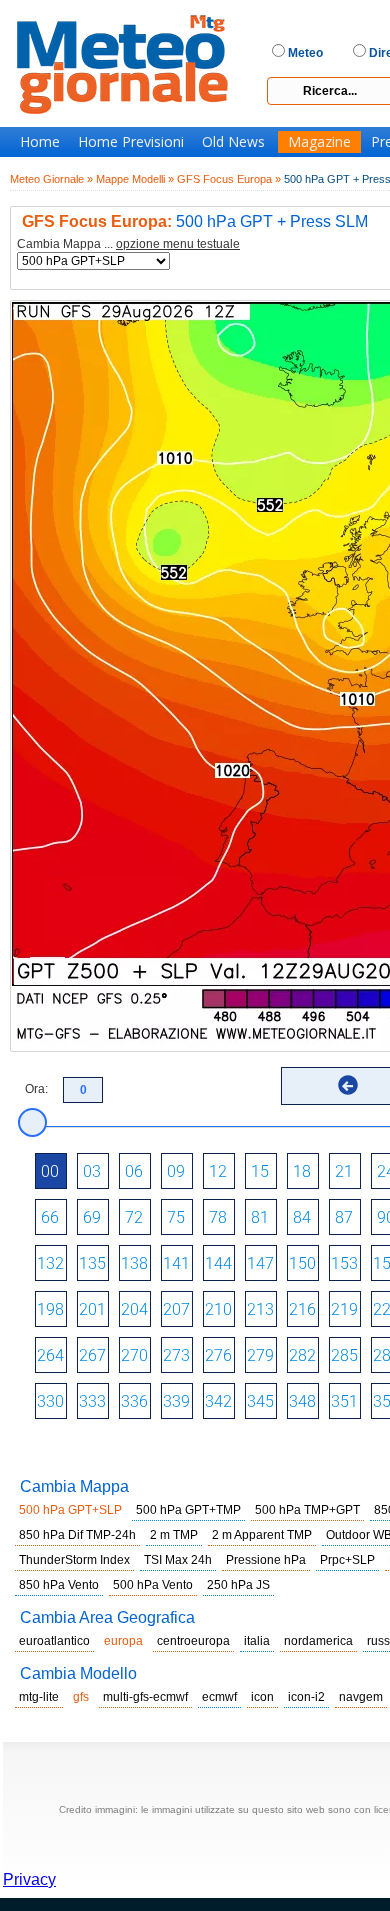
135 (92, 1263)
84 (302, 1217)
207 (176, 1309)
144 (218, 1263)
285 (344, 1355)
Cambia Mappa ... (128, 244)
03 (92, 1171)
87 (344, 1217)
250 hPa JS (238, 1585)
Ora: (36, 1089)
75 (176, 1217)
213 (260, 1309)
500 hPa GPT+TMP (188, 1510)
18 (302, 1171)
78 (218, 1217)
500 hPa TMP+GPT (307, 1510)
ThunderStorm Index (74, 1560)
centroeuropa (193, 1641)
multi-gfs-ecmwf (145, 1697)
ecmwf (219, 1697)
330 (50, 1401)
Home (40, 142)
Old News (233, 142)
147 (260, 1263)
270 (134, 1355)
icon (262, 1697)
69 (92, 1217)
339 (176, 1401)
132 (50, 1263)
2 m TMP (174, 1535)
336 (134, 1401)
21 (344, 1171)
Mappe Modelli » (135, 179)
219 (344, 1309)
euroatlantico (54, 1641)
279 (260, 1355)
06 (134, 1171)
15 (260, 1171)
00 (50, 1171)
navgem (361, 1697)
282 (302, 1355)
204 (134, 1309)
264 (50, 1355)
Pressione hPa (266, 1560)
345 (260, 1401)
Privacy (29, 1879)
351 (344, 1401)
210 (218, 1309)
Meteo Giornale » (51, 179)
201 (92, 1309)
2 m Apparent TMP (262, 1535)
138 (134, 1263)
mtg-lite (39, 1697)
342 (218, 1401)
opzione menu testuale (178, 244)
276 (218, 1355)
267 (92, 1355)
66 (50, 1217)
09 (176, 1171)
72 (134, 1217)
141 (176, 1263)
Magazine (319, 142)
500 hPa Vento (153, 1585)
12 (218, 1171)
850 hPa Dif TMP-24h (77, 1535)
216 (302, 1309)
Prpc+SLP (347, 1560)
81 (260, 1217)
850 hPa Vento (59, 1585)
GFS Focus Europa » (229, 179)
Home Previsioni (131, 142)
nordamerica (318, 1641)
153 (344, 1263)
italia (257, 1641)
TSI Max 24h (178, 1560)
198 (50, 1309)
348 (302, 1401)
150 (302, 1263)
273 (176, 1355)
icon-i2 (306, 1697)
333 (92, 1401)
